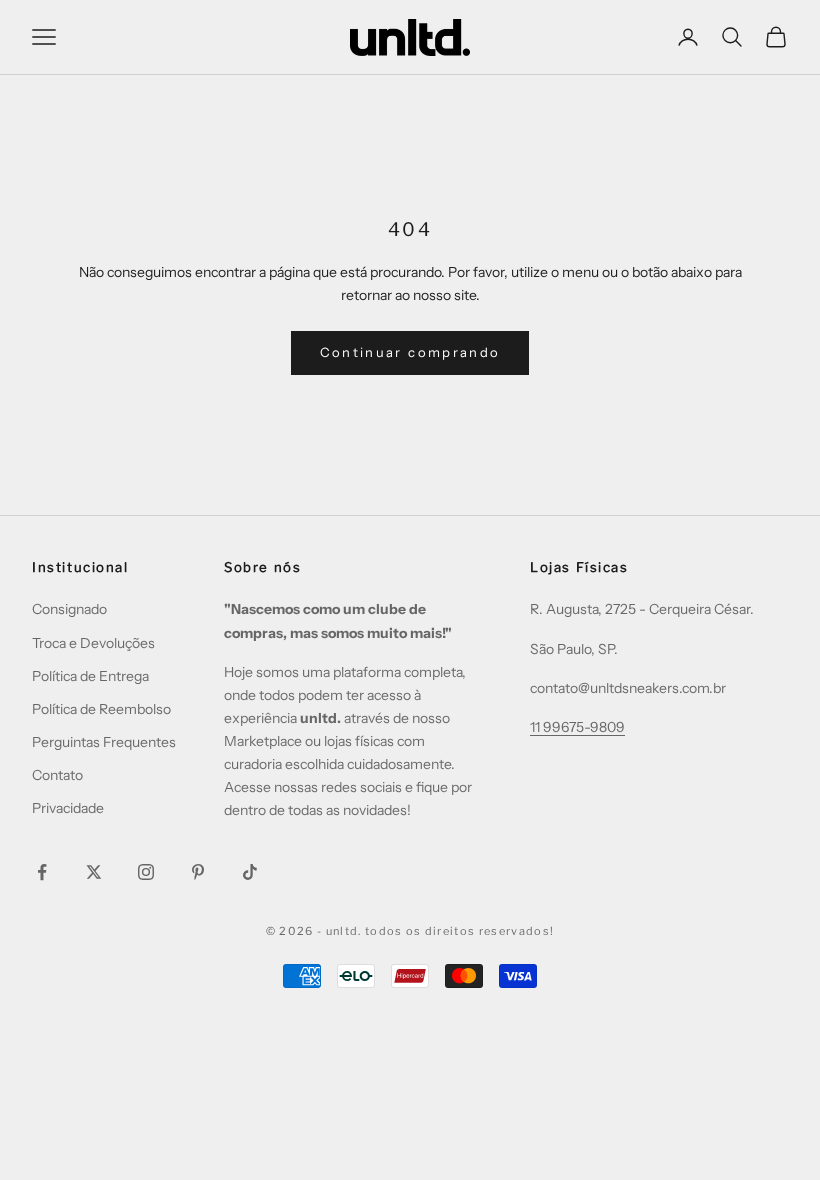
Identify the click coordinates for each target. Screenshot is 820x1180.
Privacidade (68, 808)
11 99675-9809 (577, 727)
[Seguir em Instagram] (146, 872)
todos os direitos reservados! (459, 931)
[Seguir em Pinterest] (198, 872)
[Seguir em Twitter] (94, 872)
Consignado (69, 609)
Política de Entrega (90, 676)
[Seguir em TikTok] (250, 872)
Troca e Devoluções (93, 643)
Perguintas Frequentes (104, 742)
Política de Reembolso (101, 709)
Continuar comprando (410, 352)
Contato (57, 775)
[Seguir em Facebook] (42, 872)
